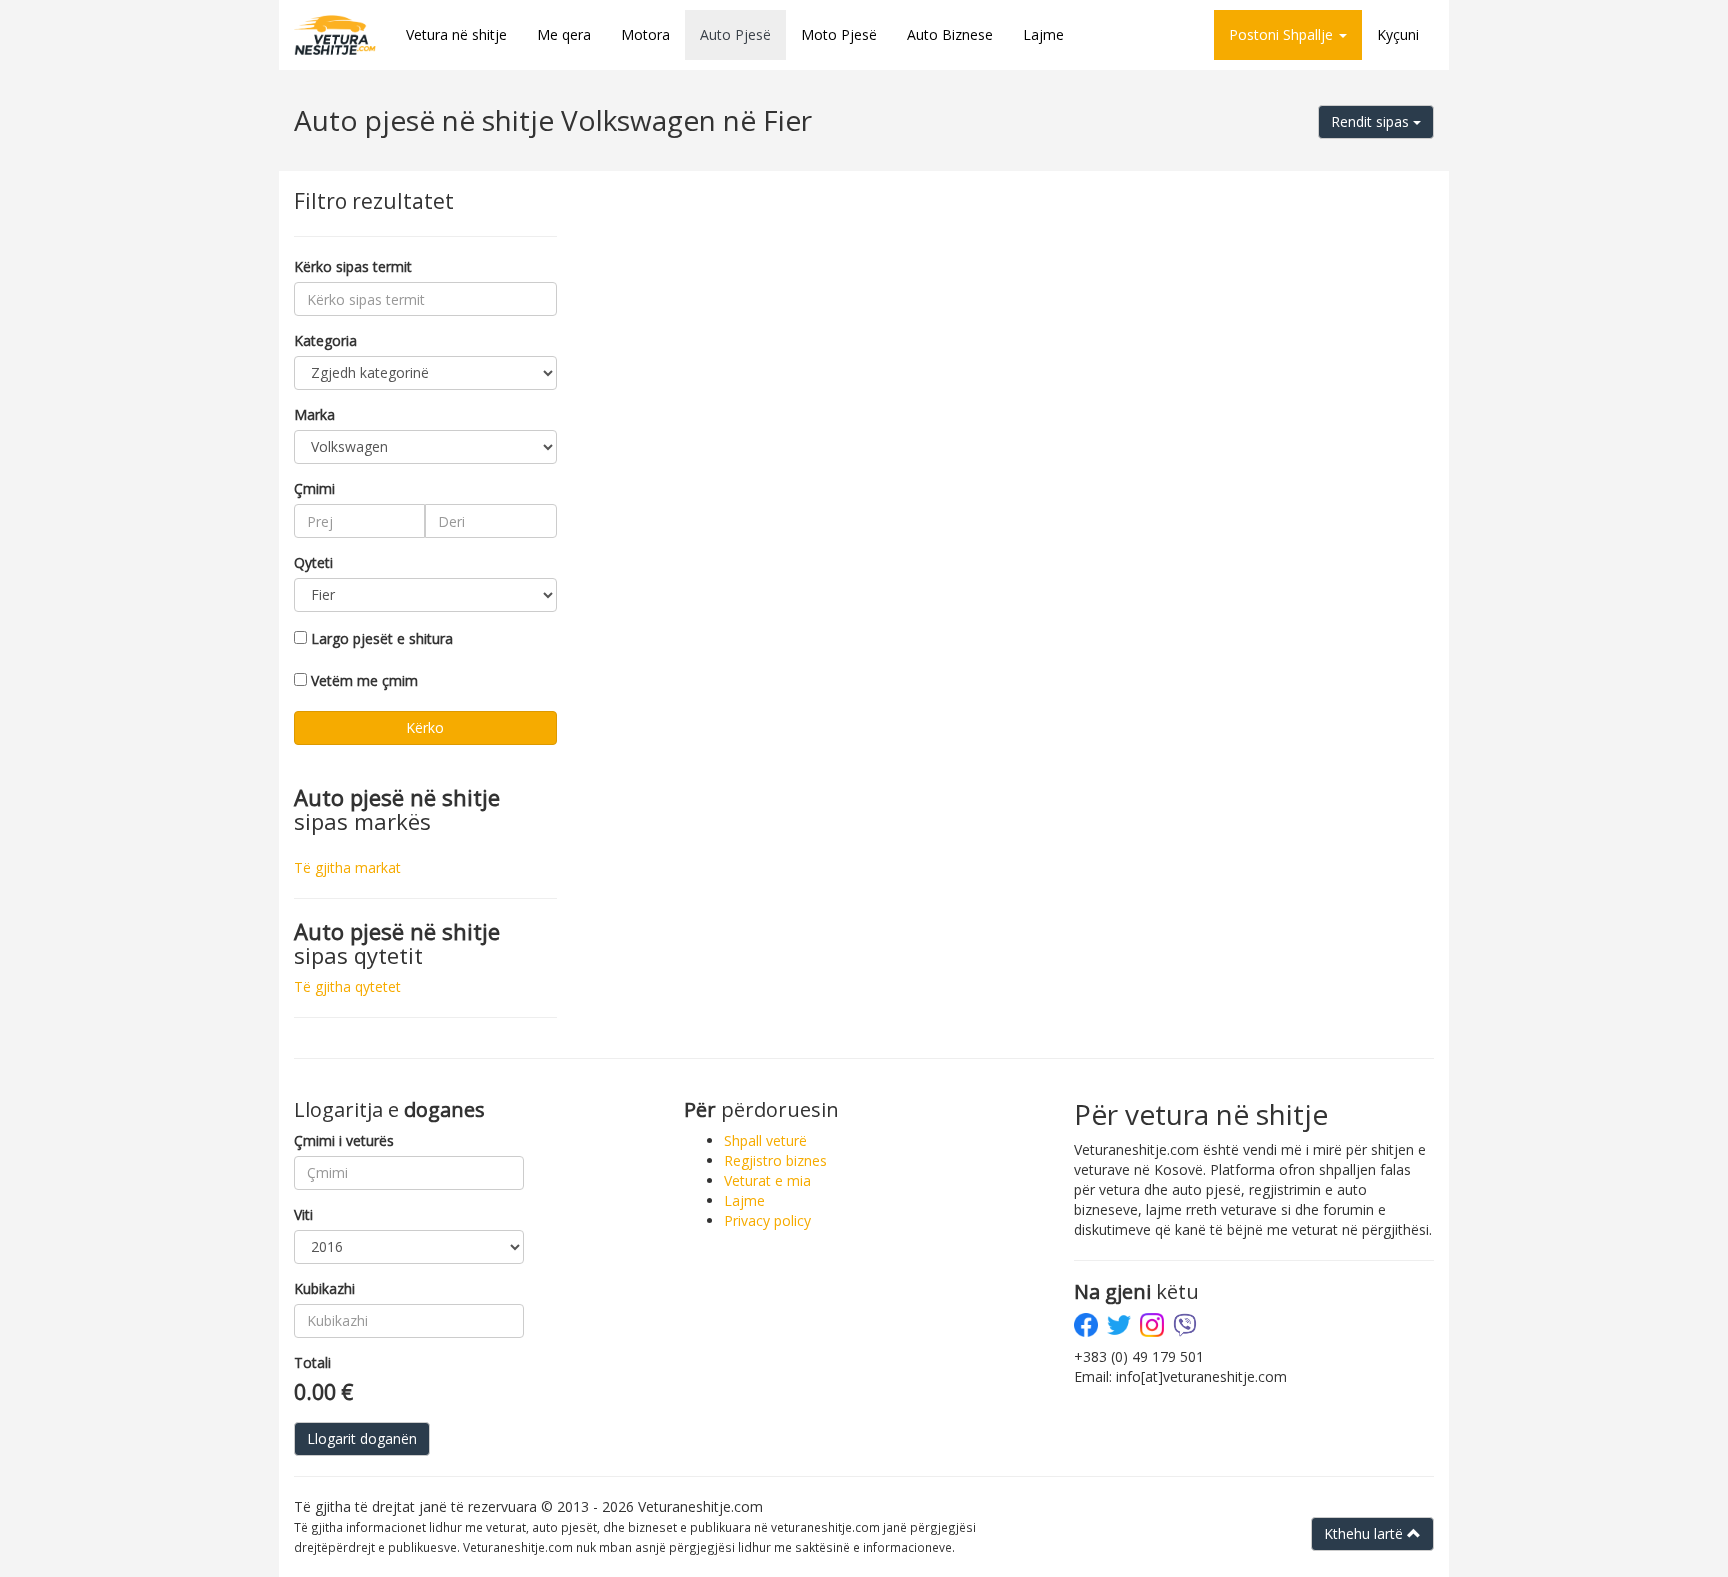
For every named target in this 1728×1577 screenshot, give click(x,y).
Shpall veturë (765, 1140)
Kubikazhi (324, 1288)
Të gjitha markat (347, 867)
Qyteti (313, 562)
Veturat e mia (767, 1180)
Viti (303, 1214)
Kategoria (325, 340)
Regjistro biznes (775, 1160)
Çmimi (314, 488)
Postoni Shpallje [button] (1283, 34)
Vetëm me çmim (364, 680)
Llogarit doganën (362, 1438)
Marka (314, 414)
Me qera (564, 34)
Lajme (1043, 34)
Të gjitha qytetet (347, 986)
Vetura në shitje (456, 34)
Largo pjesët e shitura (382, 638)
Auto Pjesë (735, 34)
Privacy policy (767, 1220)
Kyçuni (1398, 34)
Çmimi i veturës (344, 1140)
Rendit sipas (1372, 121)
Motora (645, 34)
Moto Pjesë (839, 34)
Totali (312, 1362)
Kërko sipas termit (353, 266)
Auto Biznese (950, 34)
